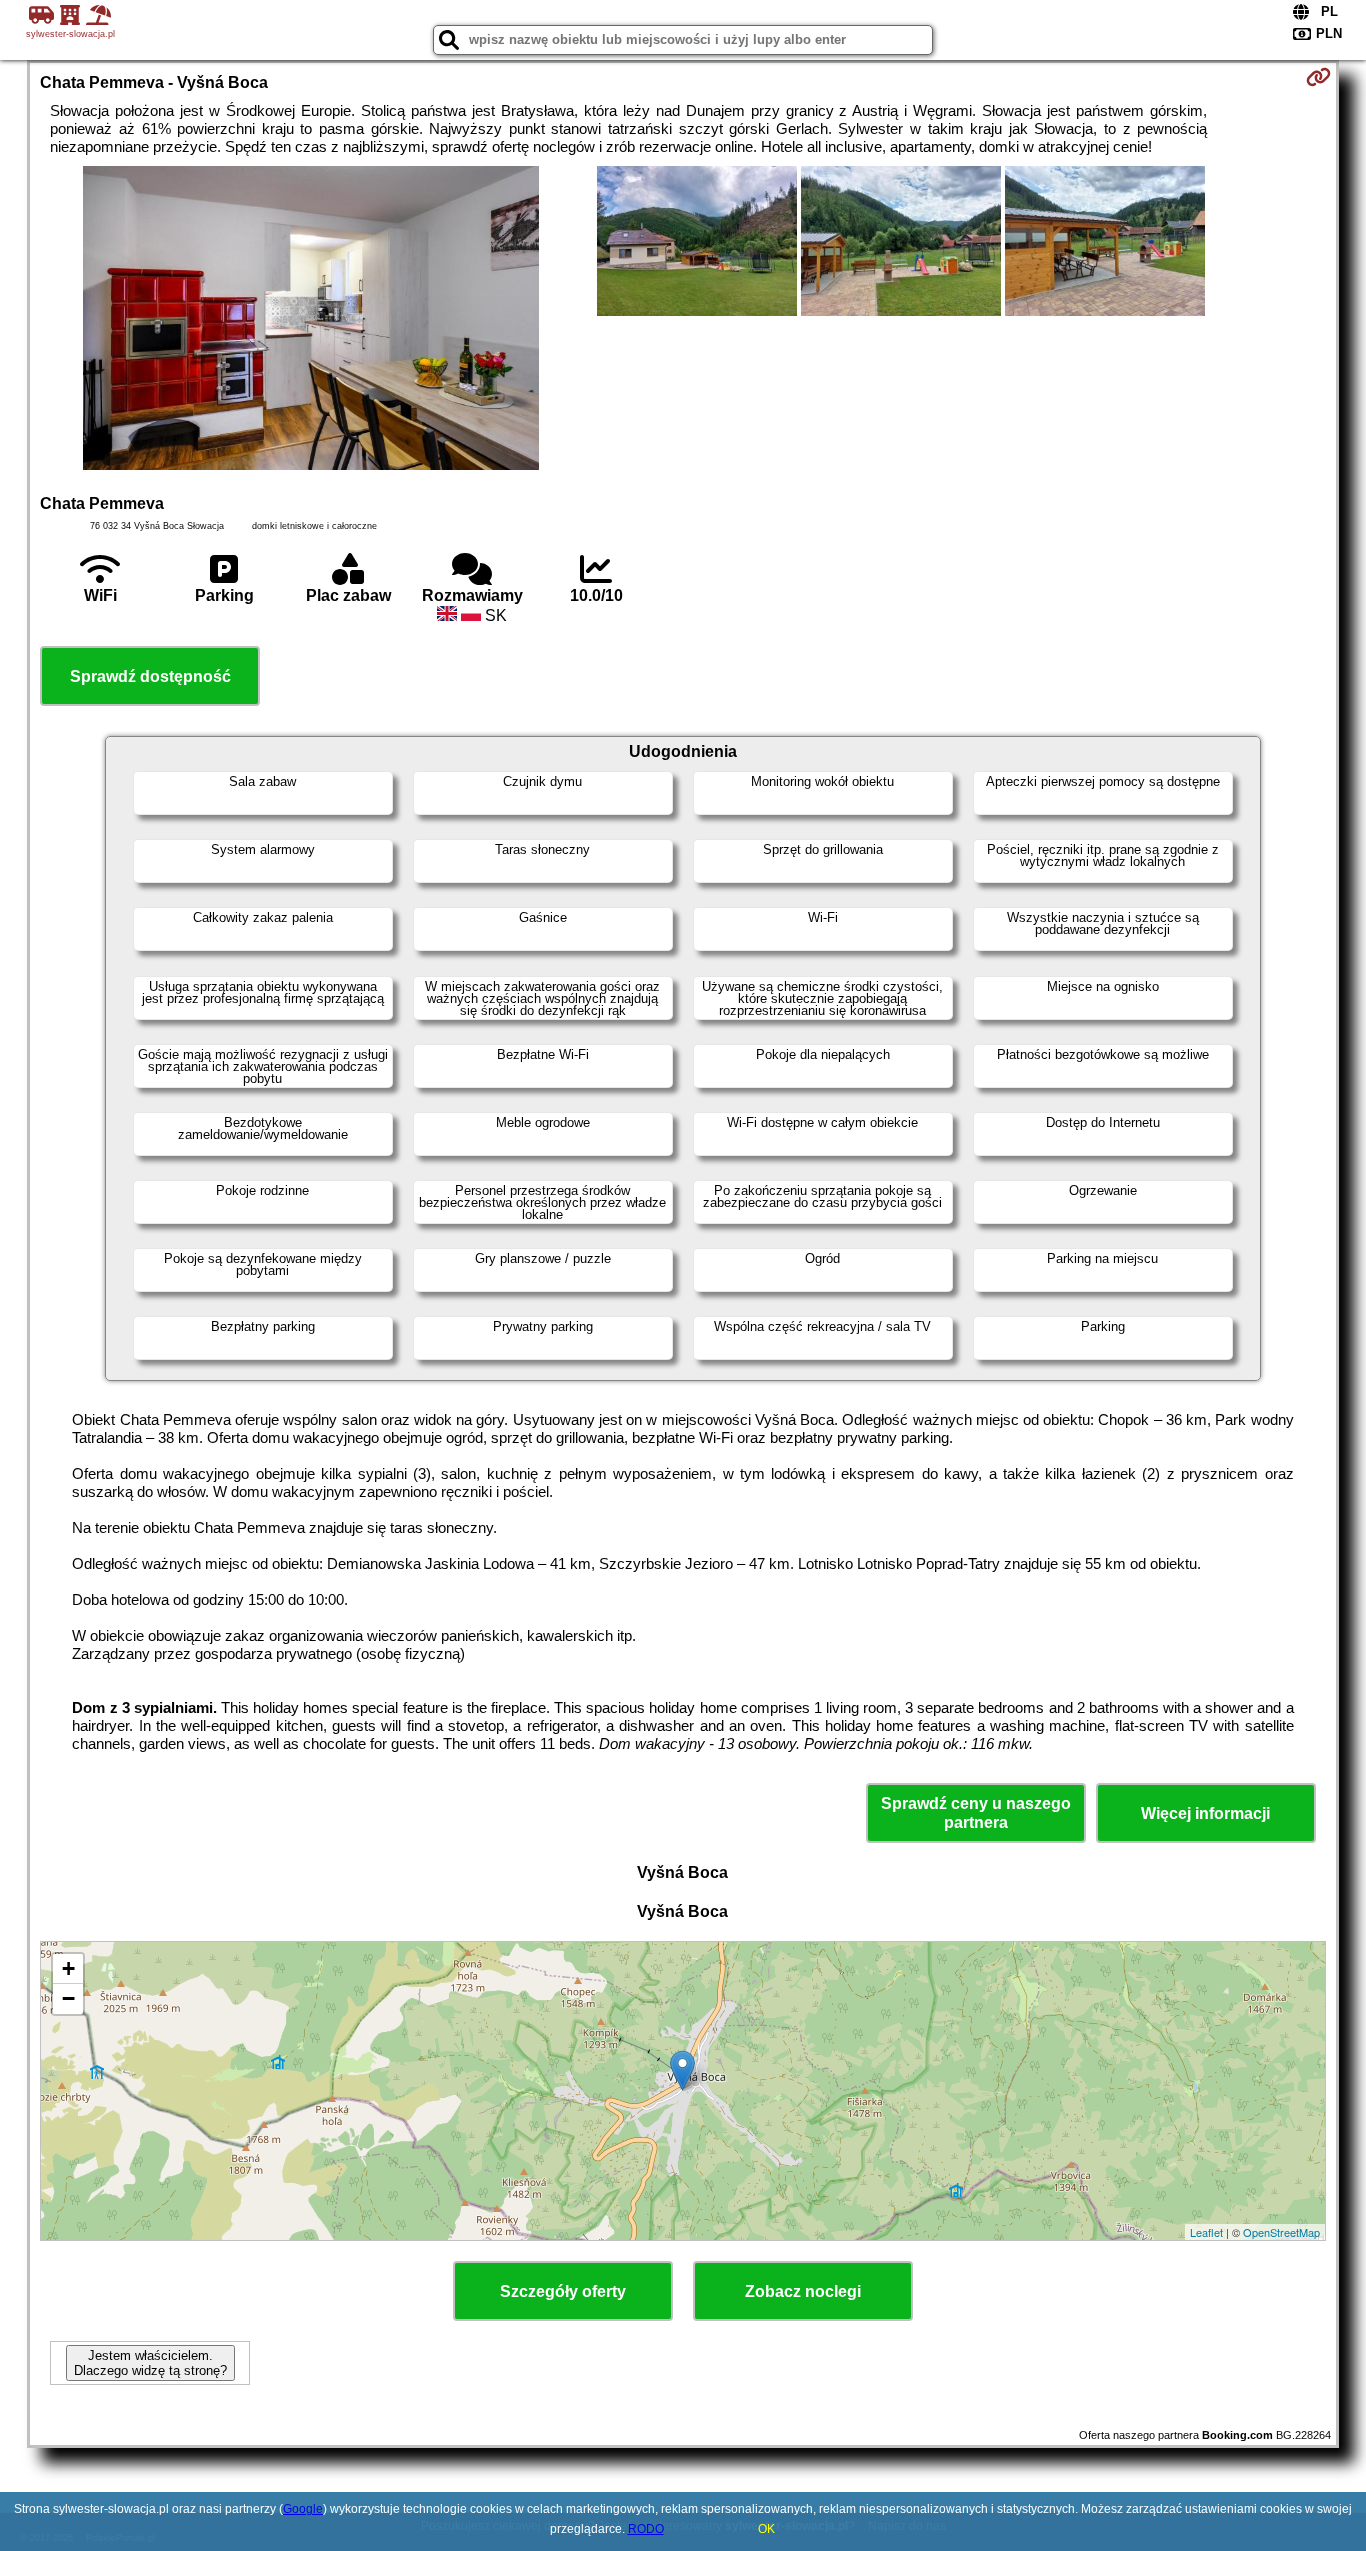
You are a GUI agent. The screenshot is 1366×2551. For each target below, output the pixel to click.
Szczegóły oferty (563, 2291)
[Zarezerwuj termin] (1318, 77)
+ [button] (68, 1968)
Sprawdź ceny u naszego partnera (976, 1813)
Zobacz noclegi (803, 2291)
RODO (646, 2529)
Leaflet (1206, 2232)
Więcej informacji (1205, 1813)
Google (303, 2509)
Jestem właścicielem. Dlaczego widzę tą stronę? (150, 2363)
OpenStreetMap (1281, 2232)
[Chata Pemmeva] (311, 320)
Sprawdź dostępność (150, 676)
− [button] (68, 1998)
